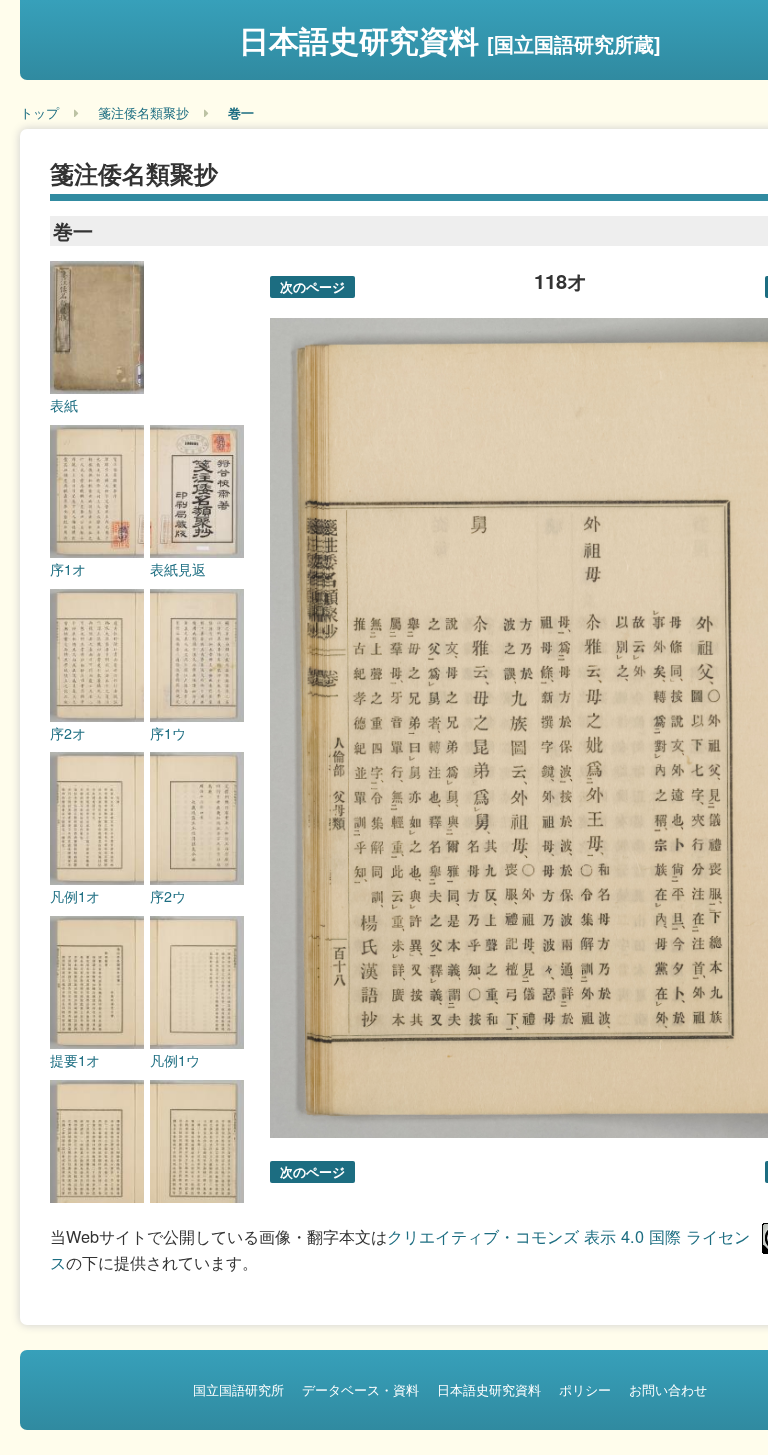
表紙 (64, 405)
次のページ (312, 286)
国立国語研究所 (238, 1389)
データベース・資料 (360, 1389)
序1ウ (168, 733)
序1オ (68, 569)
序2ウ (168, 896)
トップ (39, 112)
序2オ (68, 733)
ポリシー (585, 1389)
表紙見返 (178, 569)
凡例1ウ (175, 1060)
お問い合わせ (668, 1389)
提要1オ (75, 1060)
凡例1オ (75, 896)
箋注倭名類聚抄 (143, 112)
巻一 (241, 112)
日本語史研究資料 (450, 39)
